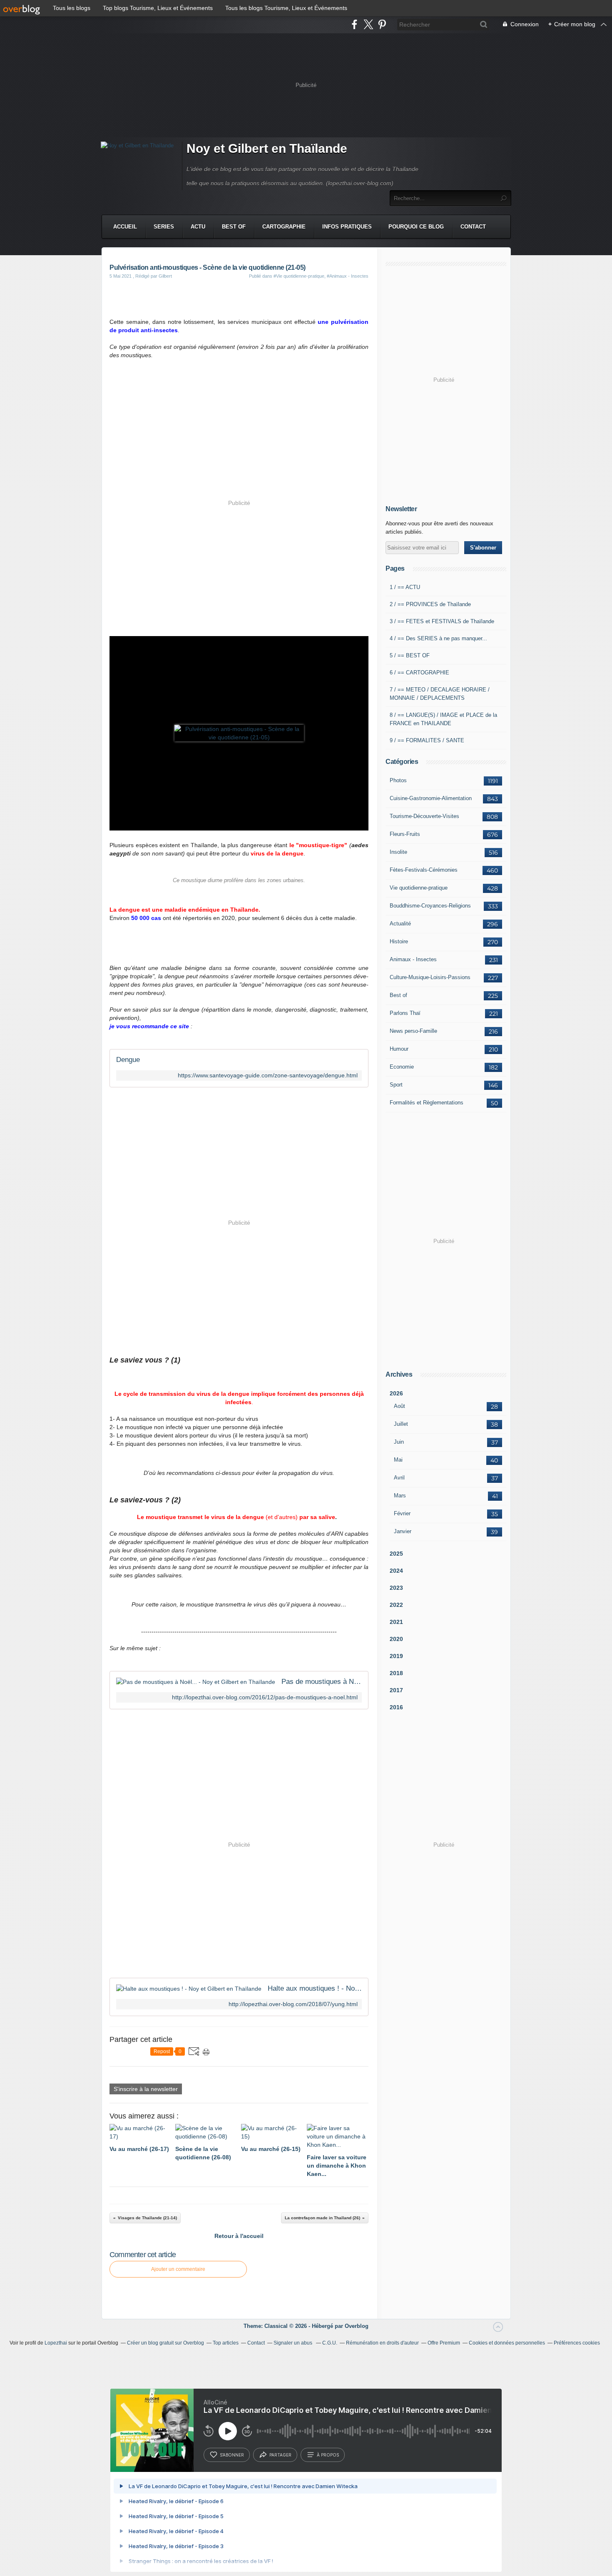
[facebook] (355, 24)
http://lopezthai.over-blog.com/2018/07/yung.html (293, 2004)
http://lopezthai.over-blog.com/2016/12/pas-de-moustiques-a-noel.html (265, 1697)
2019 (396, 1656)
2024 (396, 1571)
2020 (396, 1639)
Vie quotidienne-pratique (419, 888)
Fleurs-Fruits (405, 834)
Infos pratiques (347, 227)
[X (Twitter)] (368, 24)
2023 (396, 1588)
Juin (399, 1442)
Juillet (401, 1424)
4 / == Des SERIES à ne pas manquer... (438, 638)
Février (402, 1513)
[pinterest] (382, 24)
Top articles (226, 2343)
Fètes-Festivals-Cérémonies (424, 870)
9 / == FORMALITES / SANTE (427, 740)
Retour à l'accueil (239, 2236)
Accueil (125, 227)
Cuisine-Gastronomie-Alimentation (431, 798)
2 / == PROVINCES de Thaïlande (430, 604)
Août (399, 1406)
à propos (328, 2455)
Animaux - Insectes (413, 959)
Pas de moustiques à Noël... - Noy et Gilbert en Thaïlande (322, 1682)
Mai (398, 1460)
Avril (399, 1478)
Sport (396, 1085)
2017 (396, 1690)
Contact (473, 227)
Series (164, 227)
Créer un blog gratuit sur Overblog (165, 2343)
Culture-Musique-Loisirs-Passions (430, 977)
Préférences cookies (577, 2343)
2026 (396, 1393)
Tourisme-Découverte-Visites (424, 816)
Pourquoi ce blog (416, 227)
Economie (402, 1067)
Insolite (398, 852)
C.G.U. (330, 2343)
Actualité (400, 924)
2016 (396, 1707)
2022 (396, 1605)
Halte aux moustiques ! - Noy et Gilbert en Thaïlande (315, 1988)
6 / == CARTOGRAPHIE (419, 673)
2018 (396, 1673)
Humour (399, 1049)
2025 (396, 1554)
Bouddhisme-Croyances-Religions (430, 906)
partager (280, 2455)
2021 (396, 1622)
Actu (198, 227)
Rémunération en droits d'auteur (382, 2343)
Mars (400, 1496)
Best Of (234, 227)
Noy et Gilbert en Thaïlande (267, 148)
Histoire (399, 941)
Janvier (403, 1531)
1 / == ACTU (405, 587)
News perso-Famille (413, 1031)
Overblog (357, 2326)
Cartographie (284, 227)
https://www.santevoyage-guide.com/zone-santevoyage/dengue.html (268, 1075)
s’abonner (232, 2455)
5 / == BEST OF (410, 655)
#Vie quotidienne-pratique (299, 276)
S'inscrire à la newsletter (146, 2089)
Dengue (128, 1060)
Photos (398, 780)
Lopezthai (56, 2343)
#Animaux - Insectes (348, 276)
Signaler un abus (294, 2343)
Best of (398, 995)
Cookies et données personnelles (507, 2343)
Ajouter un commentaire (178, 2269)
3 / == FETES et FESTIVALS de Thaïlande (442, 621)
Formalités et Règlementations (427, 1103)
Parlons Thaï (405, 1013)
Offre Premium (444, 2343)
